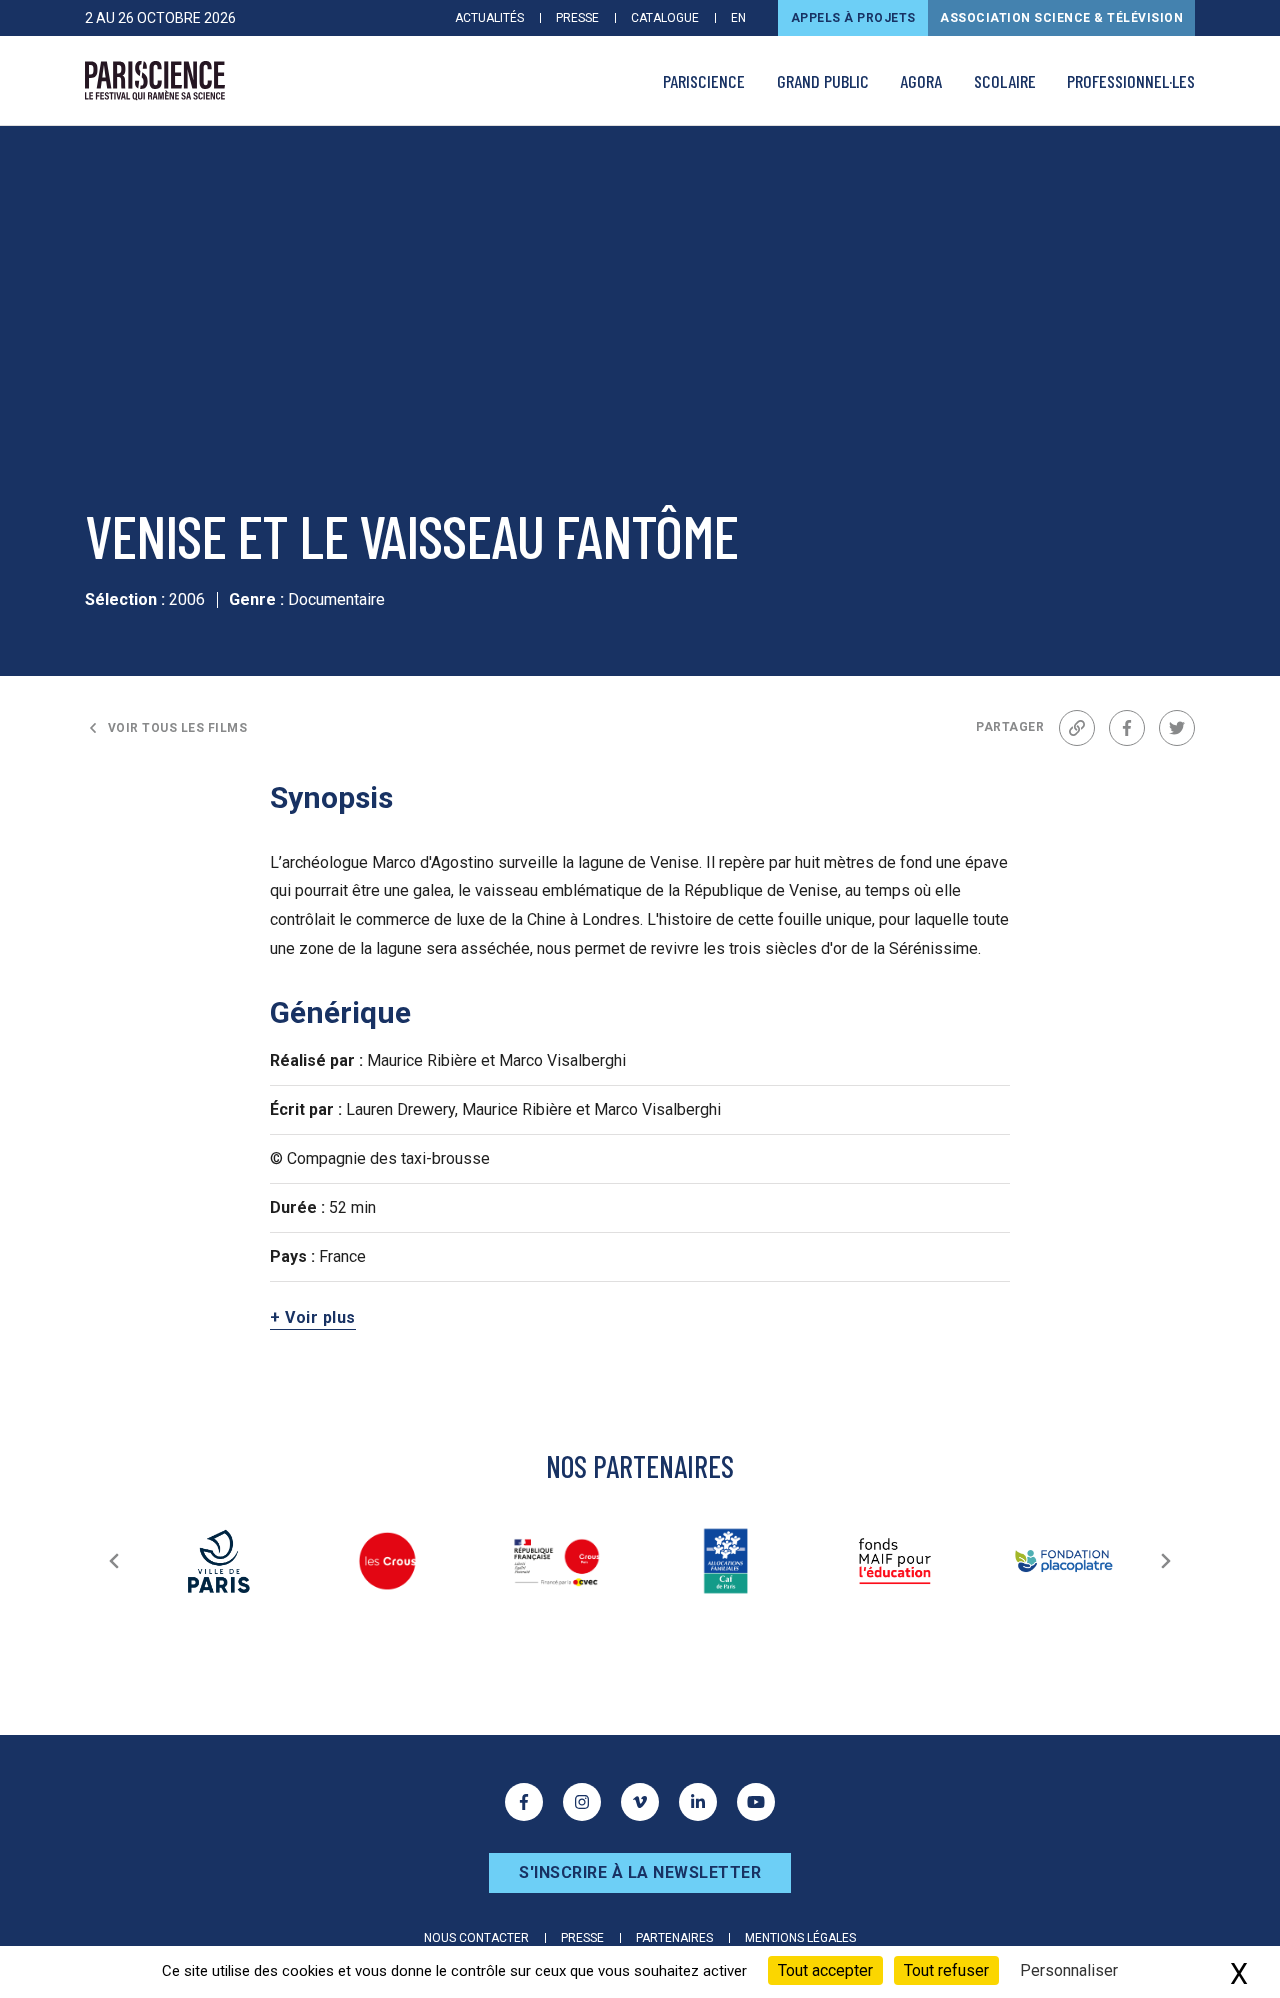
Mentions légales (800, 1938)
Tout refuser (946, 1970)
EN (738, 18)
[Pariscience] (155, 81)
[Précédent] (114, 1561)
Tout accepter (825, 1970)
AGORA (921, 81)
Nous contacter (476, 1938)
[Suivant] (1166, 1561)
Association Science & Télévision (1061, 18)
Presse (577, 18)
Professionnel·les (1131, 81)
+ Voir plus (313, 1317)
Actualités (489, 18)
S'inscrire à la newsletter (640, 1872)
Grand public (823, 81)
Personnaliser (1069, 1970)
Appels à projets (853, 18)
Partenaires (674, 1938)
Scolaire (1005, 81)
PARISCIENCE (704, 81)
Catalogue (665, 18)
